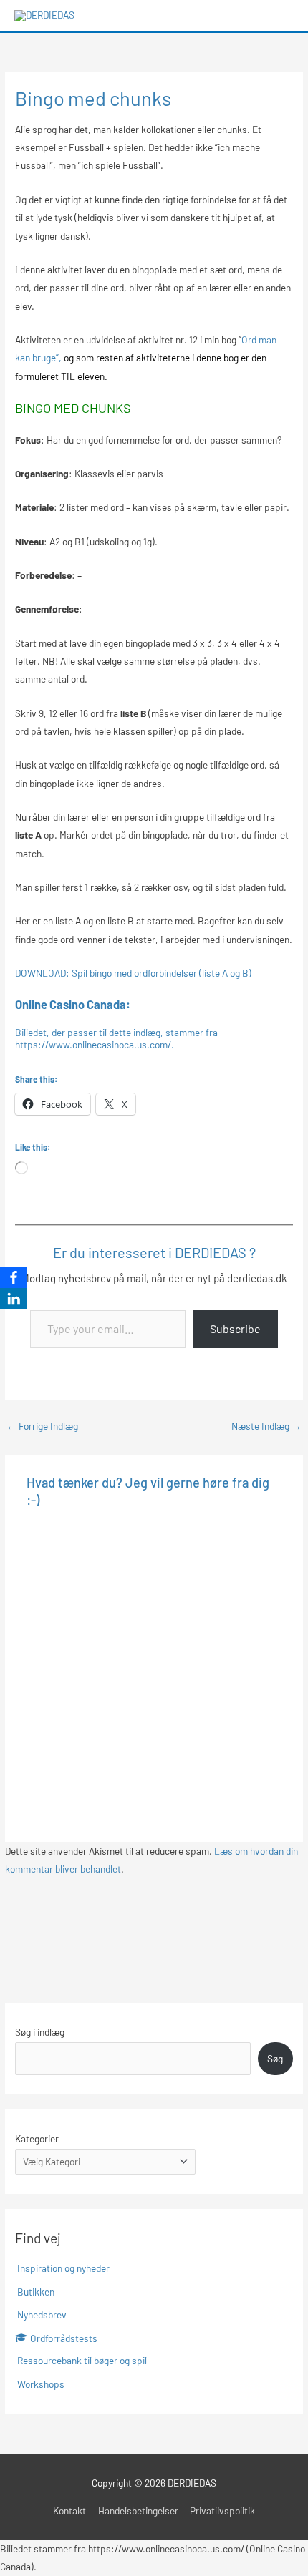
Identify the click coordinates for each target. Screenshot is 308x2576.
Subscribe (235, 1328)
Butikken (36, 2292)
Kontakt (69, 2511)
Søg (275, 2058)
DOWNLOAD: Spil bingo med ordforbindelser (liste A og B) (133, 973)
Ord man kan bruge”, (146, 358)
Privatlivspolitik (222, 2511)
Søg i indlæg (40, 2032)
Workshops (41, 2384)
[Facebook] (14, 1277)
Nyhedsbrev (42, 2314)
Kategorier (37, 2138)
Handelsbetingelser (138, 2511)
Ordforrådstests (64, 2338)
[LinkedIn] (14, 1299)
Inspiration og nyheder (63, 2268)
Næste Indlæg (266, 1426)
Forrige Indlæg (42, 1426)
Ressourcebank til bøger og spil (82, 2360)
